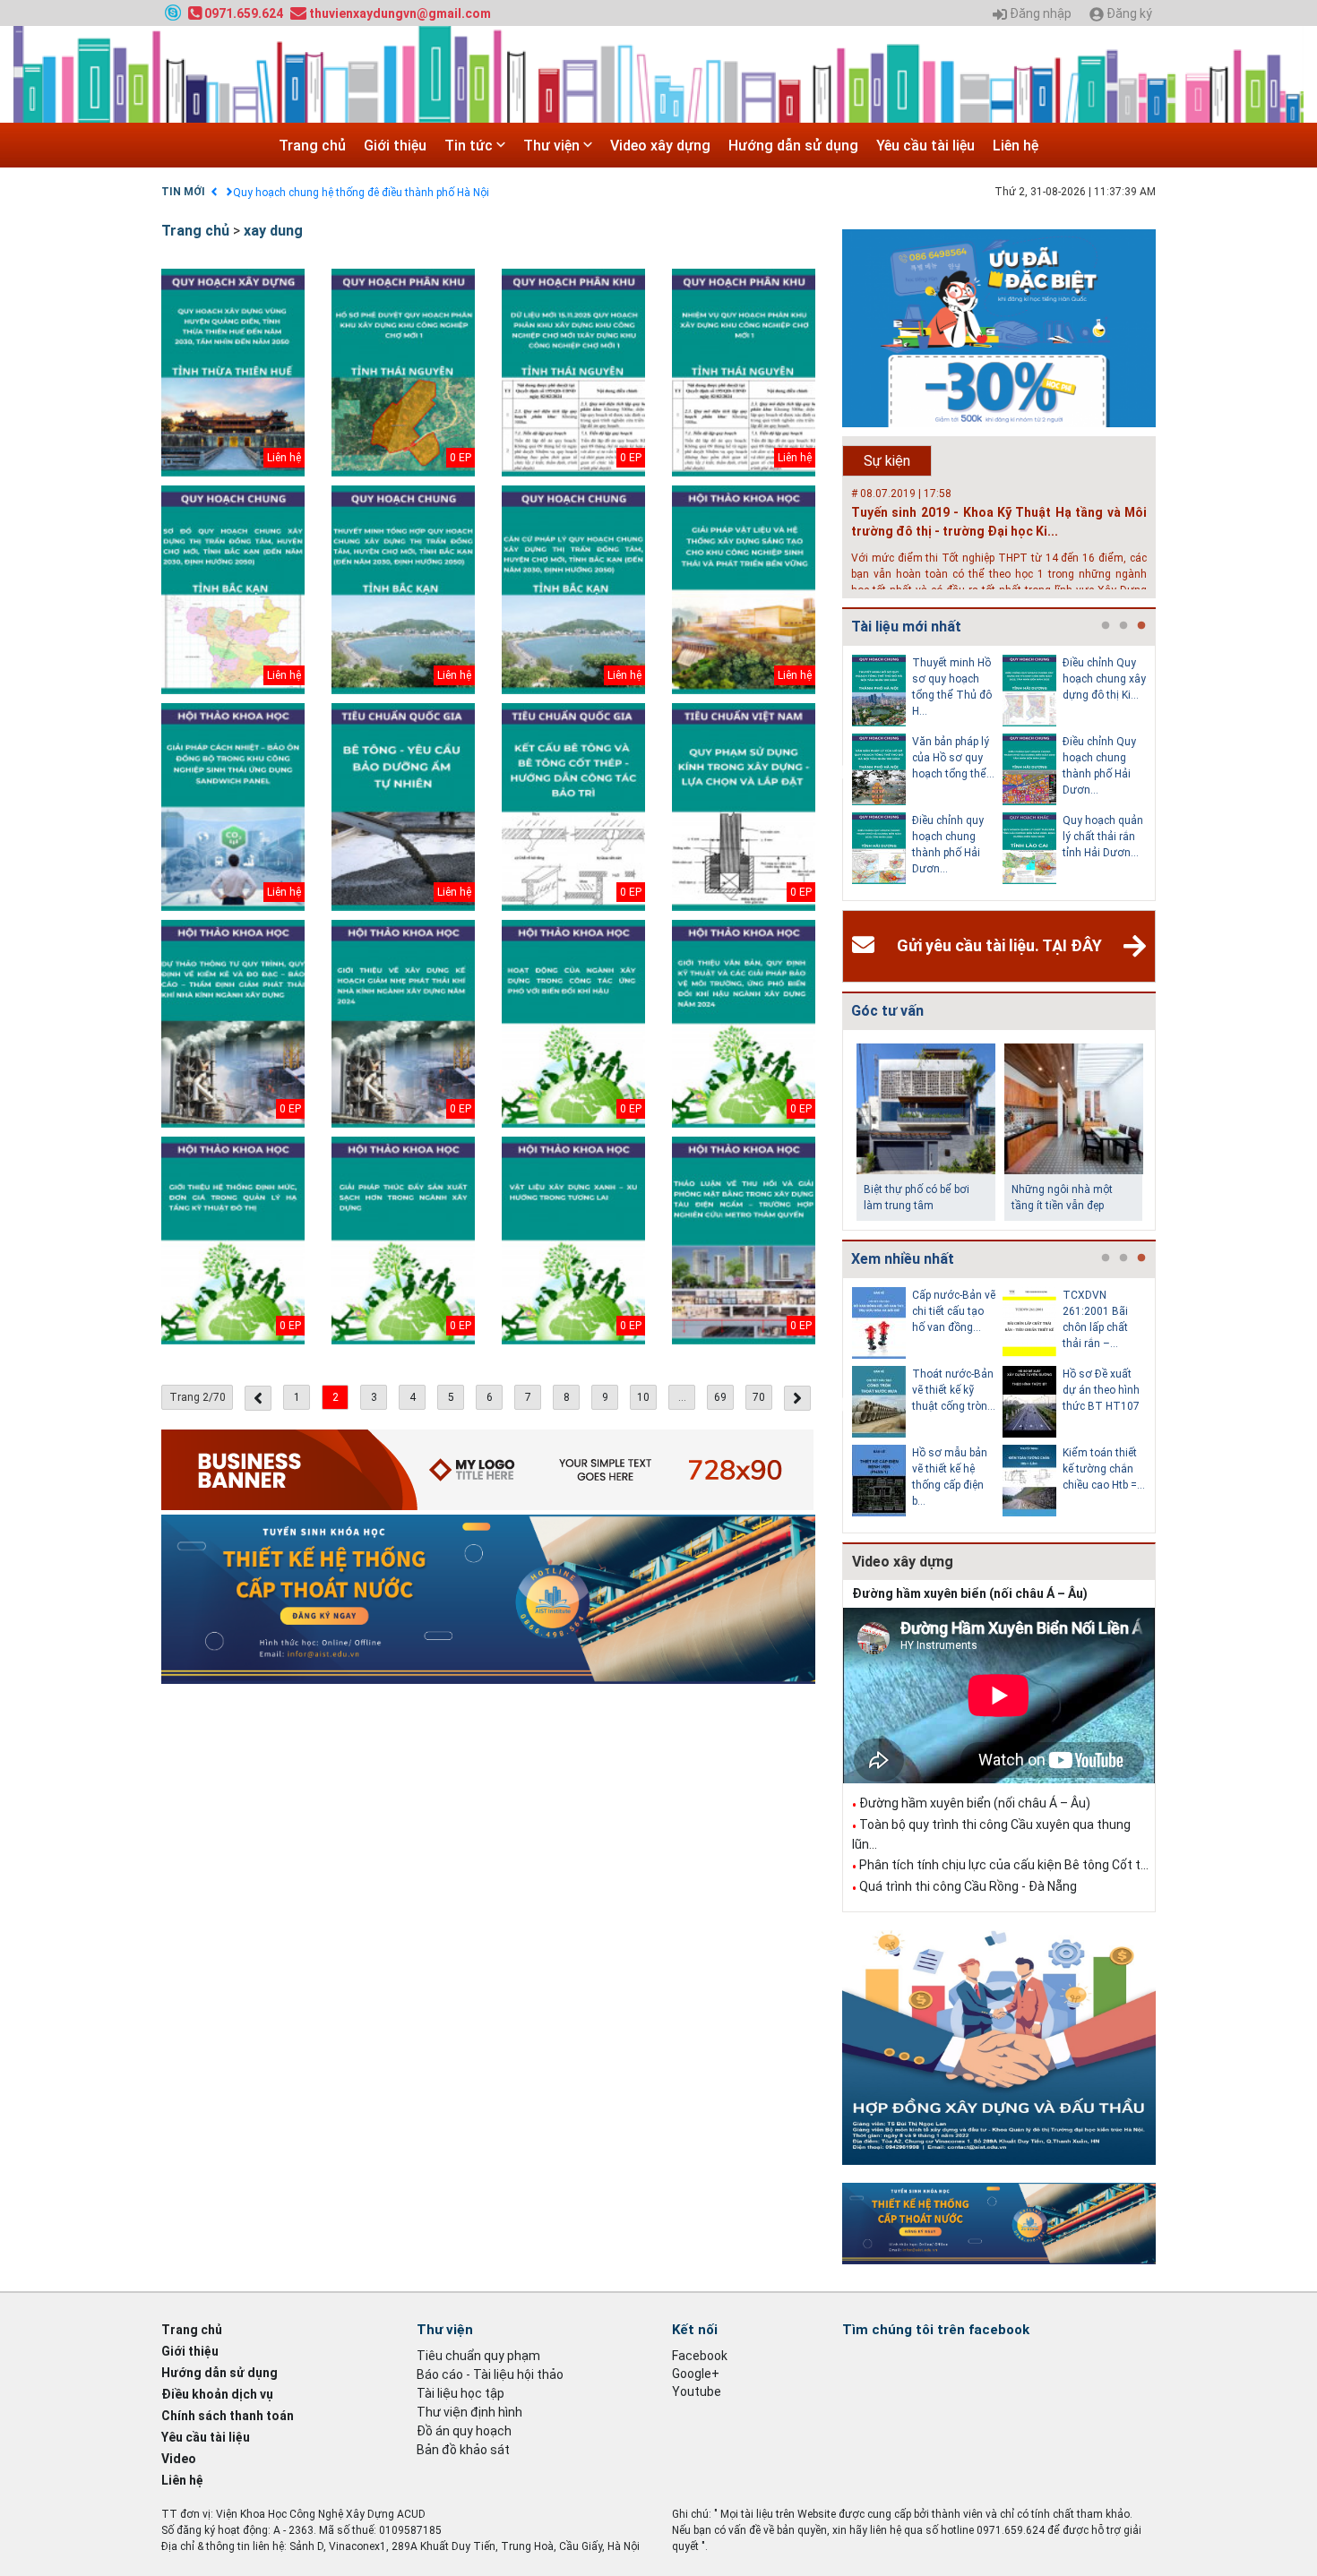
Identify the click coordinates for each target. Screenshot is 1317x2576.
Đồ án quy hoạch (464, 2431)
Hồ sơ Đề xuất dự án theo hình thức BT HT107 (1101, 1390)
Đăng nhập (1039, 14)
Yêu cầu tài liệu (925, 146)
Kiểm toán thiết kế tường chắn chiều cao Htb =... (1104, 1469)
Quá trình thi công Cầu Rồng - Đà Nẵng (968, 1886)
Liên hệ (1016, 146)
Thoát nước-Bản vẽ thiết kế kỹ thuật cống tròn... (954, 1390)
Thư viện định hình (469, 2412)
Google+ (696, 2374)
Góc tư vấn (887, 1011)
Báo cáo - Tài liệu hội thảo (490, 2374)
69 (720, 1397)
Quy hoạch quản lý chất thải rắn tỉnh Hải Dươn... (1103, 837)
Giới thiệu (395, 146)
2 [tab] (1123, 626)
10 (643, 1397)
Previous (839, 773)
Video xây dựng (660, 146)
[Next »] (797, 1398)
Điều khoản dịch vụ (217, 2394)
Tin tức (470, 146)
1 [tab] (1106, 626)
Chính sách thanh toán (228, 2416)
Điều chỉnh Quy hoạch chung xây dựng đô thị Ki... (1104, 679)
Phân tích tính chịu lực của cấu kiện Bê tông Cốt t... (1004, 1865)
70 (759, 1397)
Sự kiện (887, 461)
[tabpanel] (927, 773)
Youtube (697, 2391)
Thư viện (553, 146)
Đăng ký (1128, 14)
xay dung (273, 231)
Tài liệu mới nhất (906, 627)
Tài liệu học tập (461, 2393)
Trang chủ (312, 146)
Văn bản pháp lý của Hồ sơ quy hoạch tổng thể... (953, 758)
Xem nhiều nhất (903, 1259)
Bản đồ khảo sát (463, 2450)
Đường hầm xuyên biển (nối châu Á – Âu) (970, 1593)
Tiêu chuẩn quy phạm (478, 2356)
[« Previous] (258, 1398)
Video (179, 2459)
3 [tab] (1141, 626)
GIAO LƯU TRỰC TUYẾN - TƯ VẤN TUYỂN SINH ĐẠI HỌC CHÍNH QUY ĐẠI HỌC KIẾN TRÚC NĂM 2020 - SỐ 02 (495, 193)
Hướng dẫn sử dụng (793, 146)
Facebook (700, 2356)
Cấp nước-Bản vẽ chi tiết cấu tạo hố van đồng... (954, 1311)
